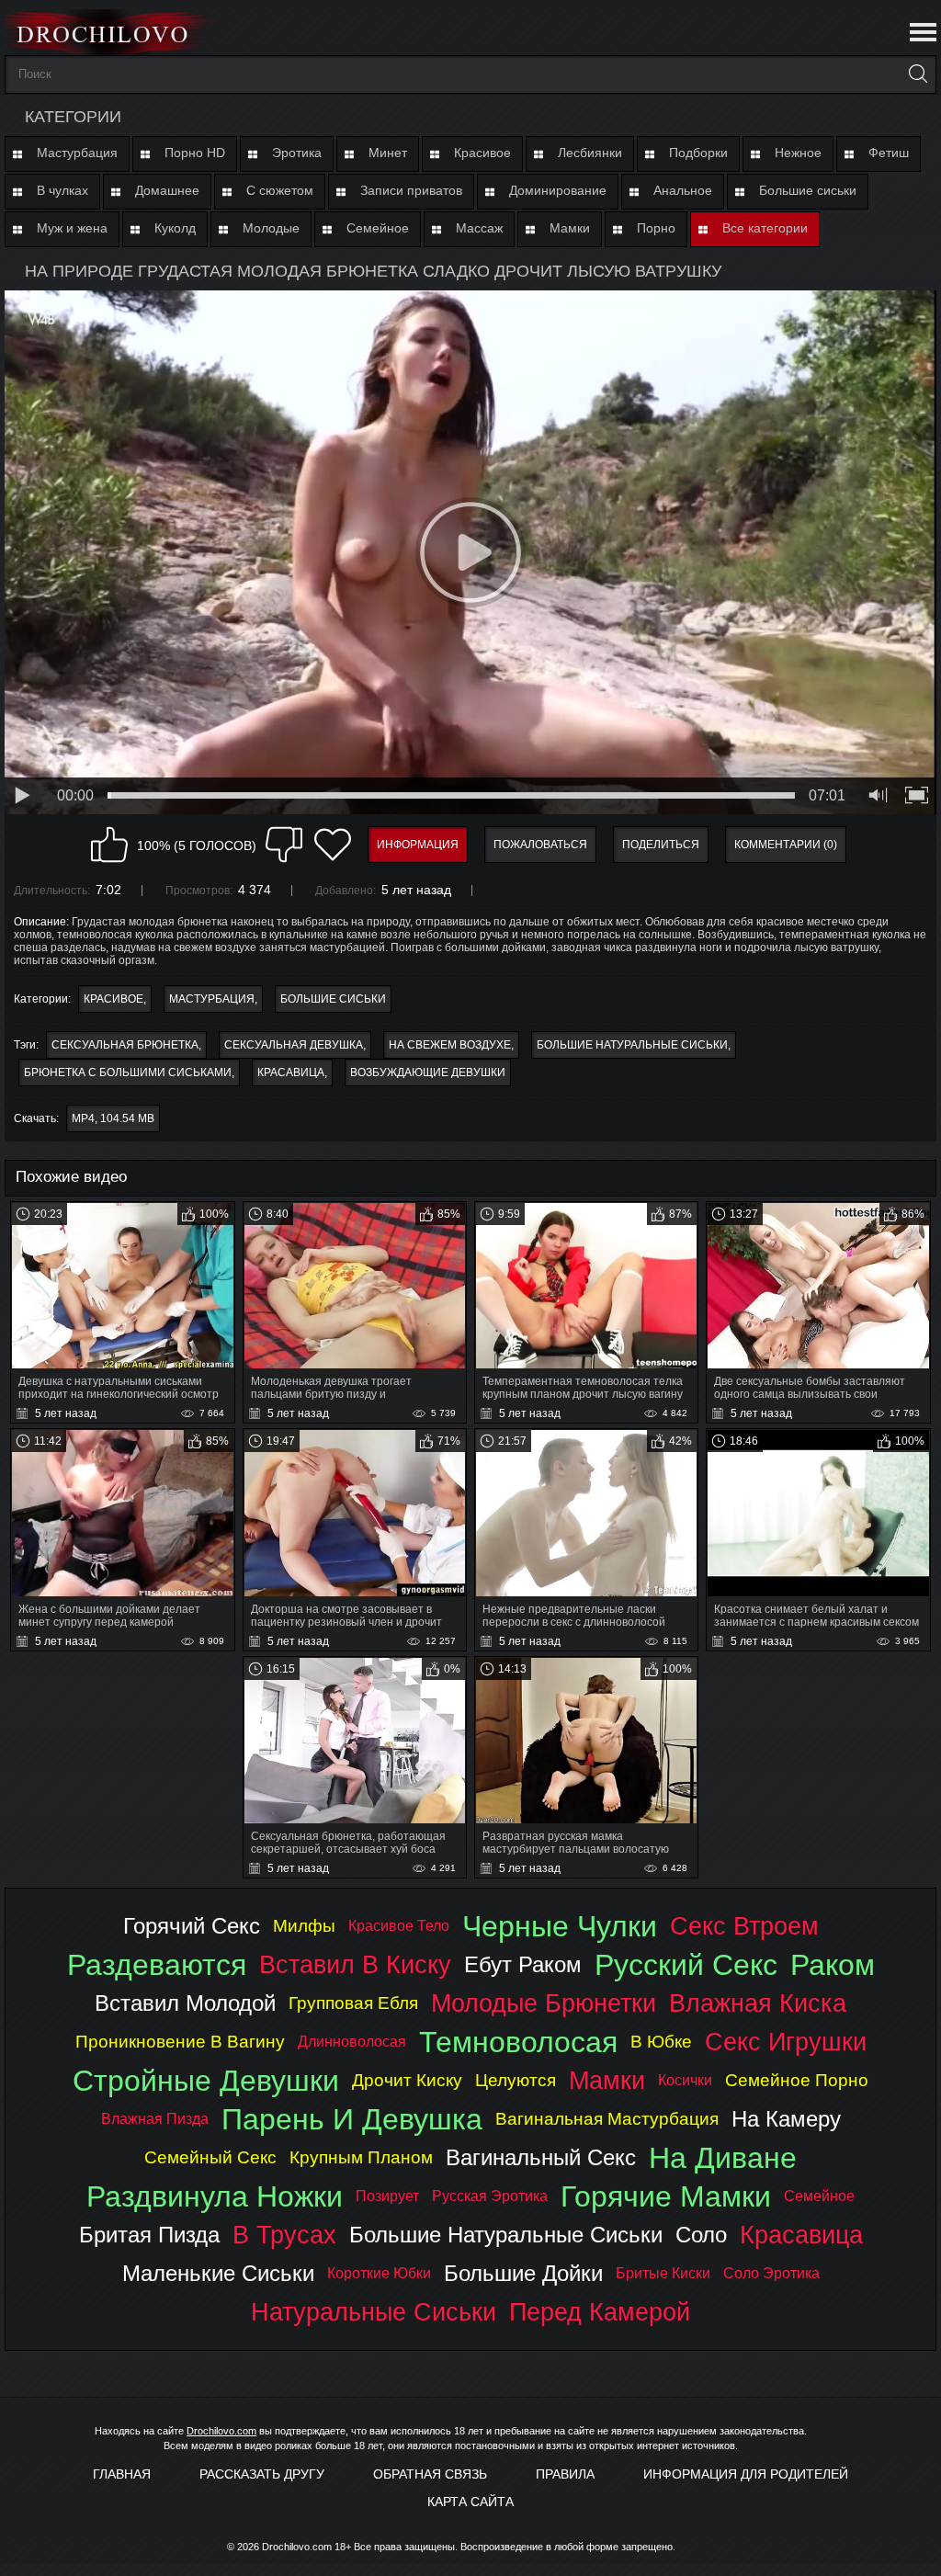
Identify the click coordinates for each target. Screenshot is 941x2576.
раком (833, 1965)
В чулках (62, 190)
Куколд (175, 228)
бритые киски (663, 2273)
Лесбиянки (590, 153)
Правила (565, 2474)
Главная (122, 2474)
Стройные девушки (206, 2081)
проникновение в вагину (180, 2042)
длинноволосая (352, 2042)
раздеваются (157, 1965)
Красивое (482, 153)
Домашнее (167, 190)
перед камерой (600, 2312)
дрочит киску (407, 2080)
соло (701, 2235)
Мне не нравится (284, 845)
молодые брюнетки (544, 2003)
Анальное (683, 190)
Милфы (304, 1926)
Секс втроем (744, 1926)
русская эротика (490, 2196)
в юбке (661, 2042)
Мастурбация (77, 153)
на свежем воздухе (450, 1045)
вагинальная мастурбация (607, 2119)
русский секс (686, 1965)
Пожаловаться (540, 845)
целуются (516, 2080)
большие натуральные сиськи (632, 1045)
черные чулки (560, 1926)
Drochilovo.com (221, 2431)
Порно (656, 228)
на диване (723, 2158)
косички (685, 2080)
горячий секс (192, 1926)
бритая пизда (149, 2235)
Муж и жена (72, 228)
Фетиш (889, 153)
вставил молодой (185, 2003)
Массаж (479, 228)
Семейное (378, 228)
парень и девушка (352, 2119)
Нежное (798, 153)
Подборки (698, 153)
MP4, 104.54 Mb (113, 1118)
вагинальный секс (541, 2157)
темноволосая (518, 2042)
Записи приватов (411, 190)
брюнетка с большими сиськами (128, 1072)
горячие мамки (666, 2196)
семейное (819, 2196)
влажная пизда (155, 2119)
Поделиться (661, 845)
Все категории (765, 228)
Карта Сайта (470, 2502)
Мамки (570, 228)
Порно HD (195, 153)
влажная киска (758, 2003)
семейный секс (210, 2157)
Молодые (271, 228)
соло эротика (771, 2273)
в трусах (284, 2235)
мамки (607, 2080)
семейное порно (797, 2080)
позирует (387, 2196)
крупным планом (361, 2157)
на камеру (786, 2119)
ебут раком (523, 1964)
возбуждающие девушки (428, 1072)
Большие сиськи (808, 190)
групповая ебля (353, 2003)
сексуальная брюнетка (125, 1045)
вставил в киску (355, 1964)
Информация (418, 845)
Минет (388, 153)
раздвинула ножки (215, 2196)
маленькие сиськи (218, 2273)
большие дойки (523, 2273)
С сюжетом (280, 190)
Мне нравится (109, 845)
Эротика (297, 153)
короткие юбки (379, 2273)
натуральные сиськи (374, 2312)
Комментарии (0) (786, 845)
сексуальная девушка (294, 1045)
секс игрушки (786, 2042)
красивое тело (399, 1926)
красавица (291, 1072)
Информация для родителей (746, 2474)
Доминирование (558, 190)
